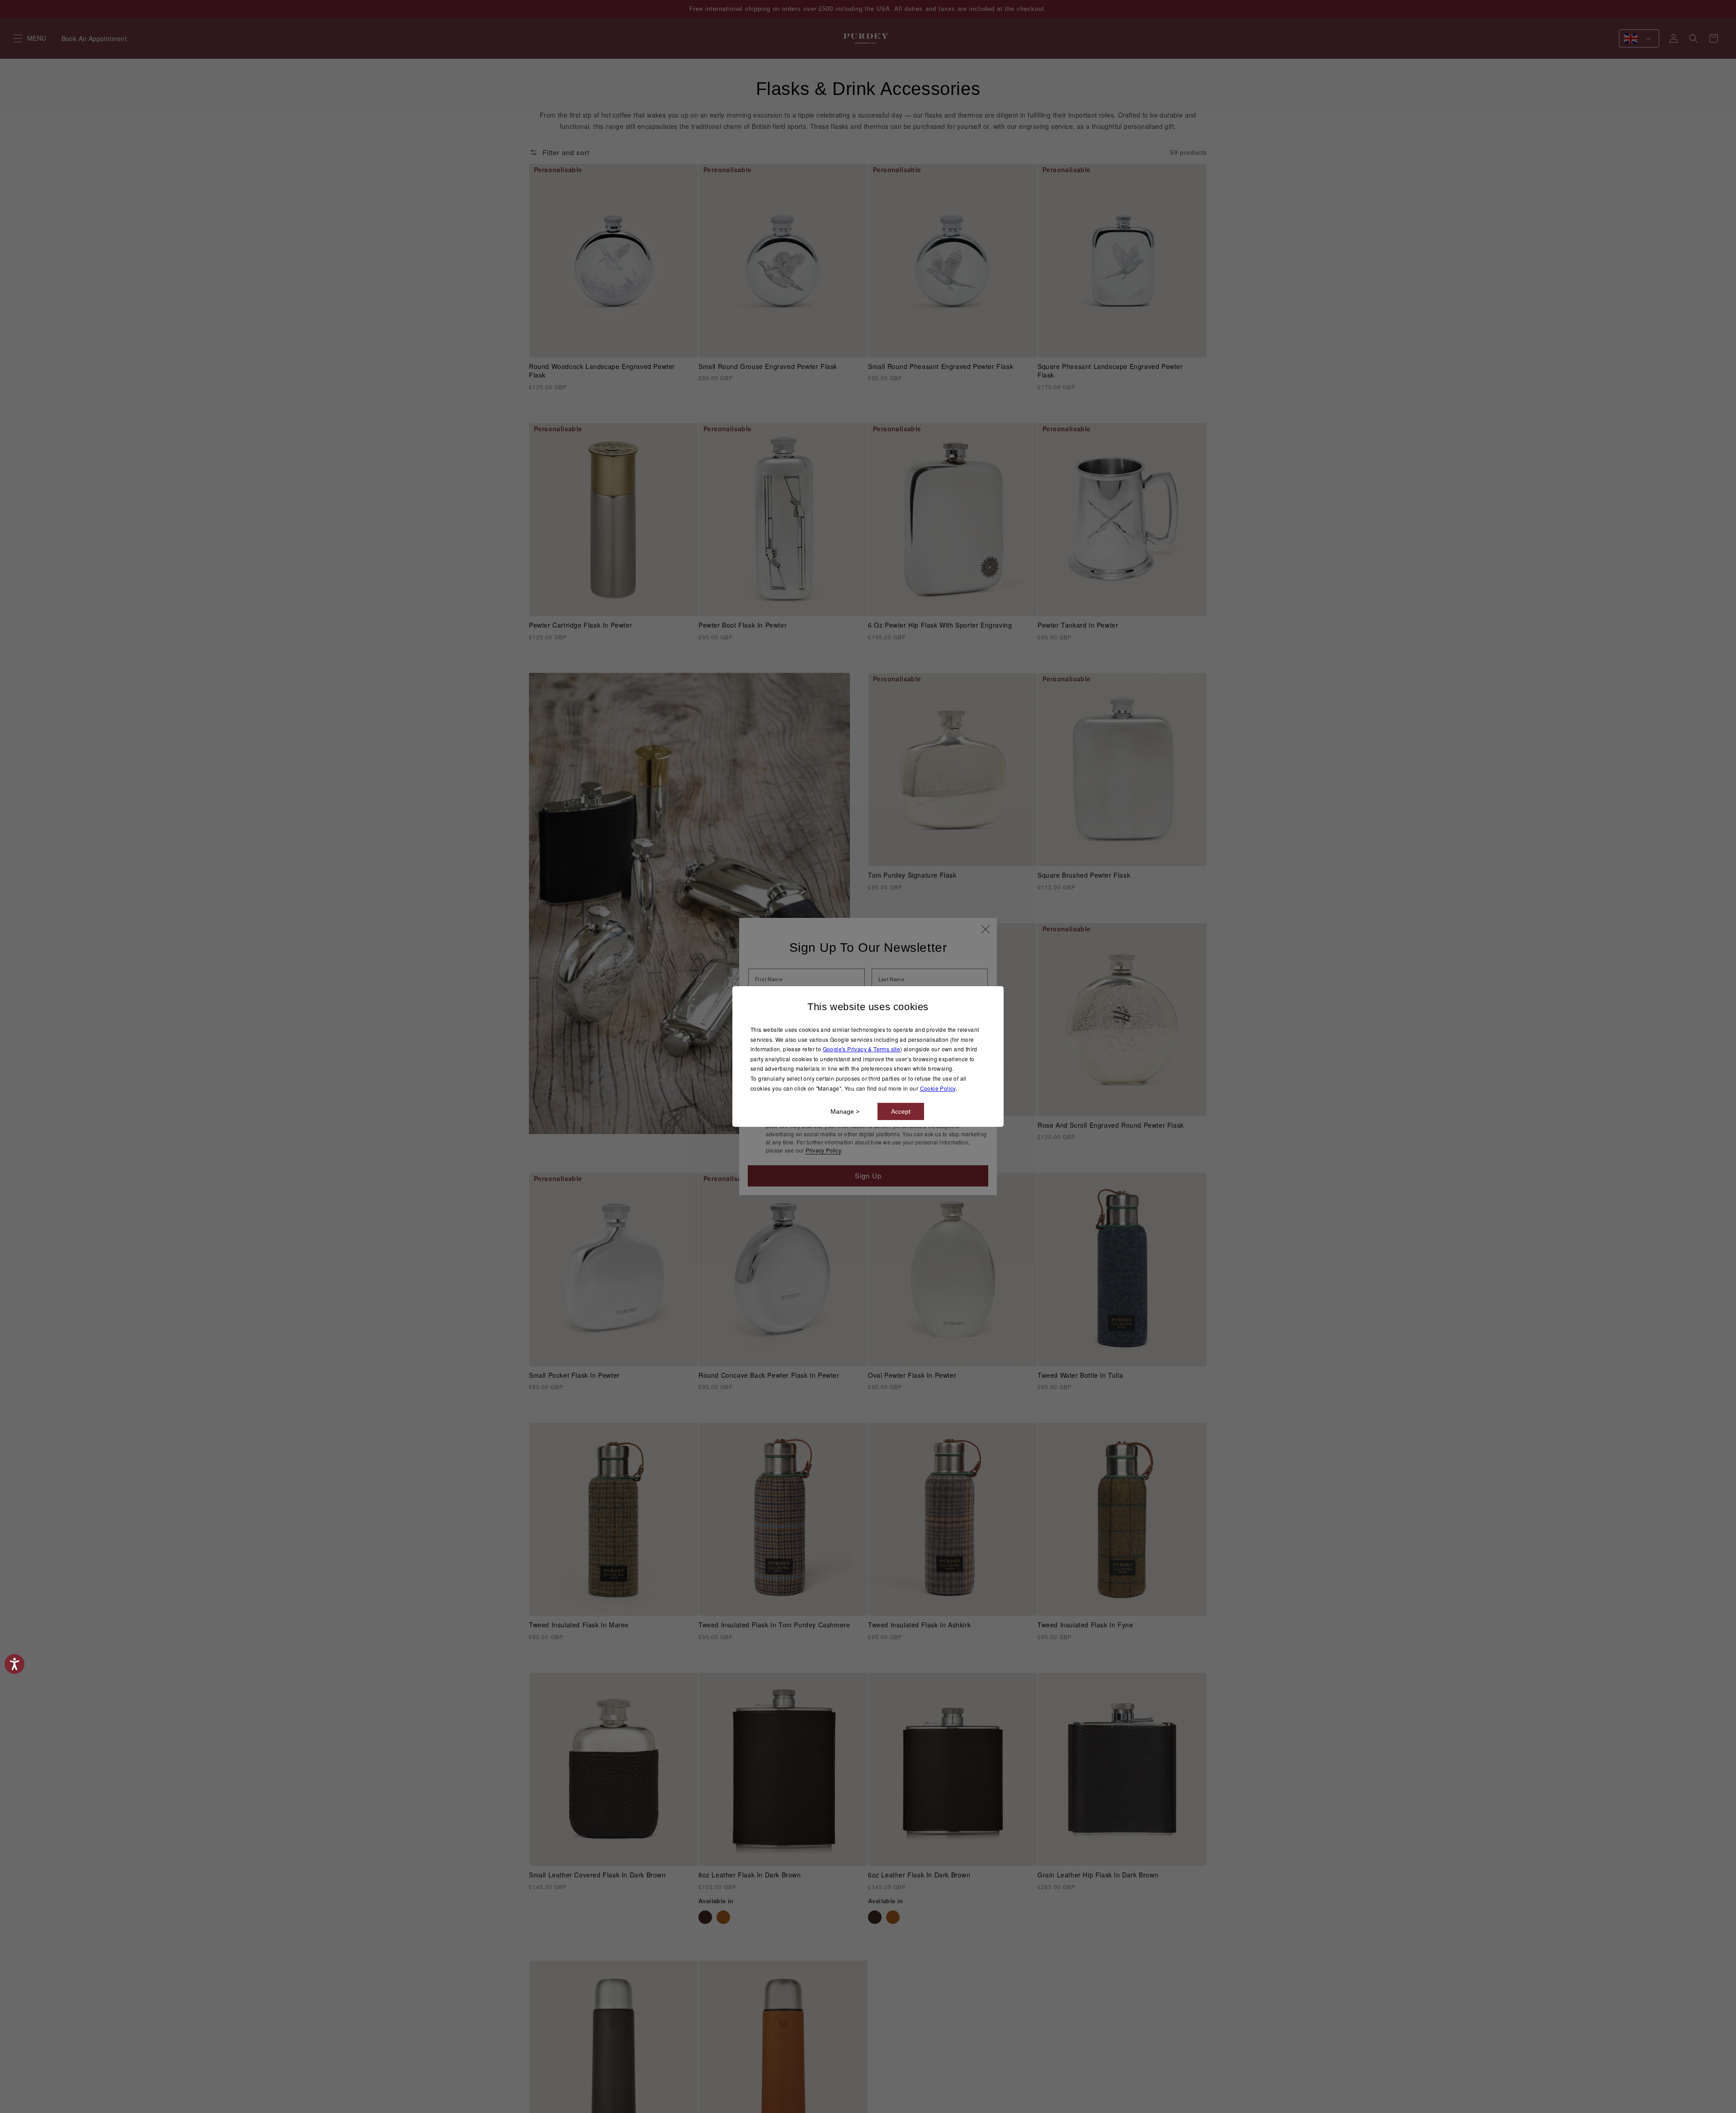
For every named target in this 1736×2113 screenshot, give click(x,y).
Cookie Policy (938, 1088)
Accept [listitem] (901, 1111)
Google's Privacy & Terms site (862, 1049)
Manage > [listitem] (845, 1111)
